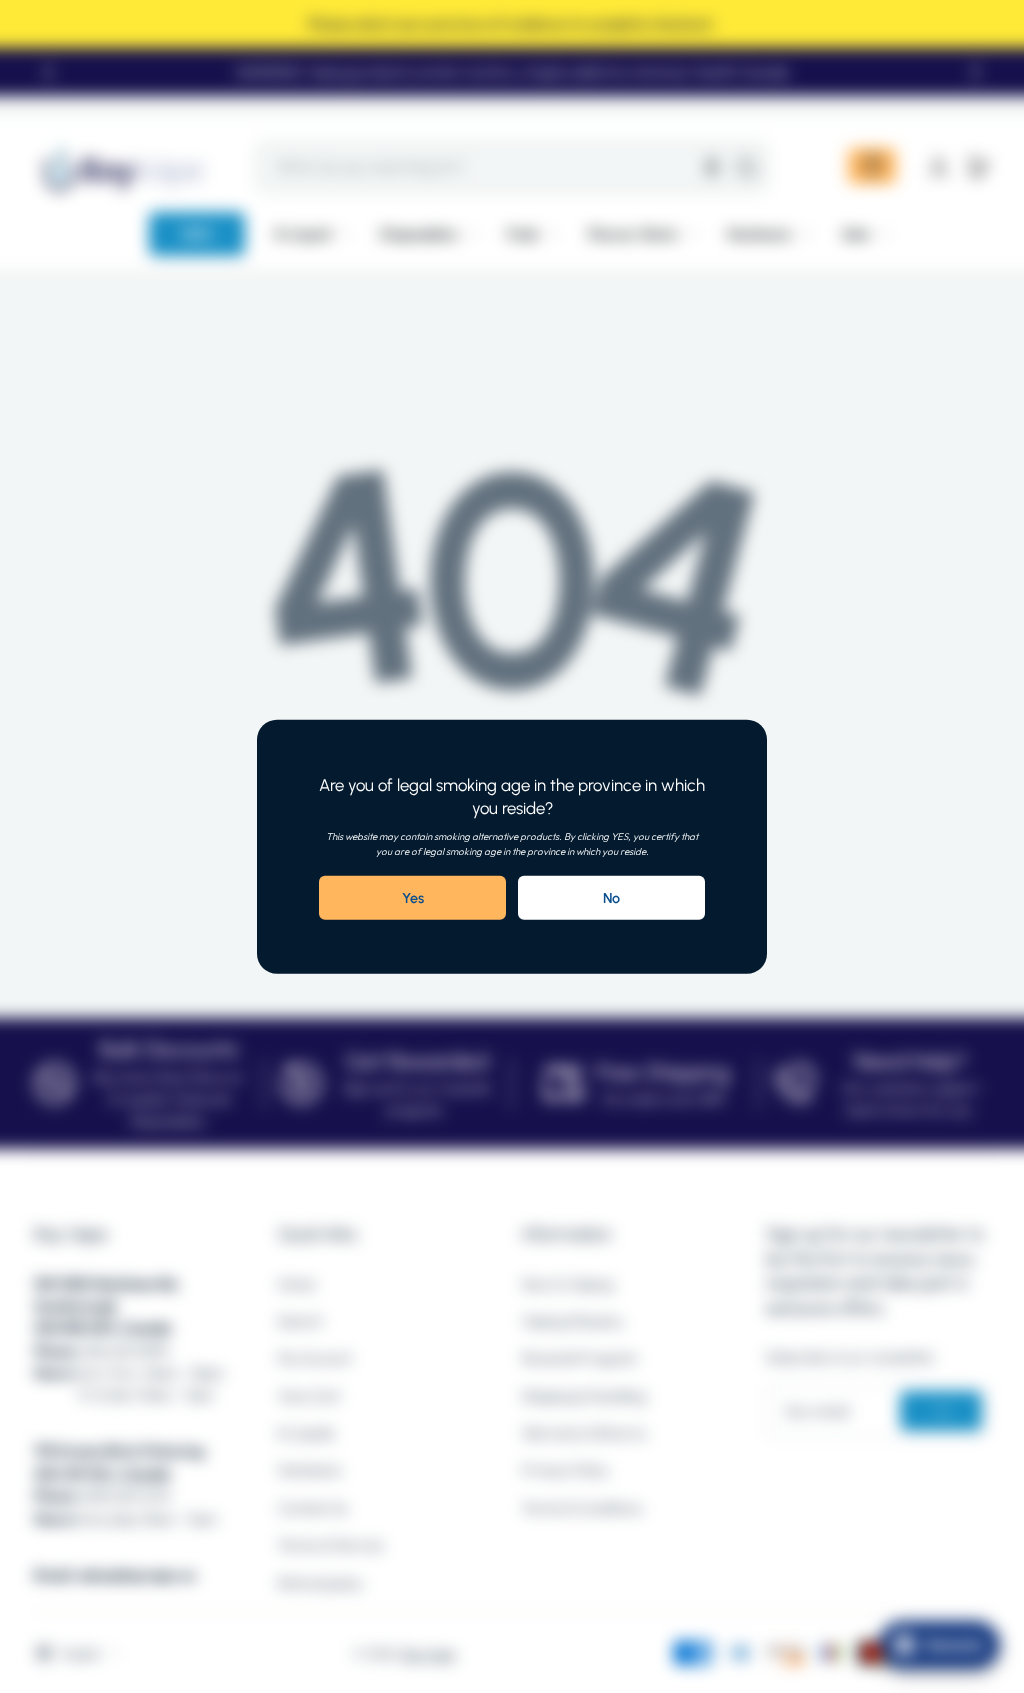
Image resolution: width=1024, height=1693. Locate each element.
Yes (413, 898)
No (611, 898)
